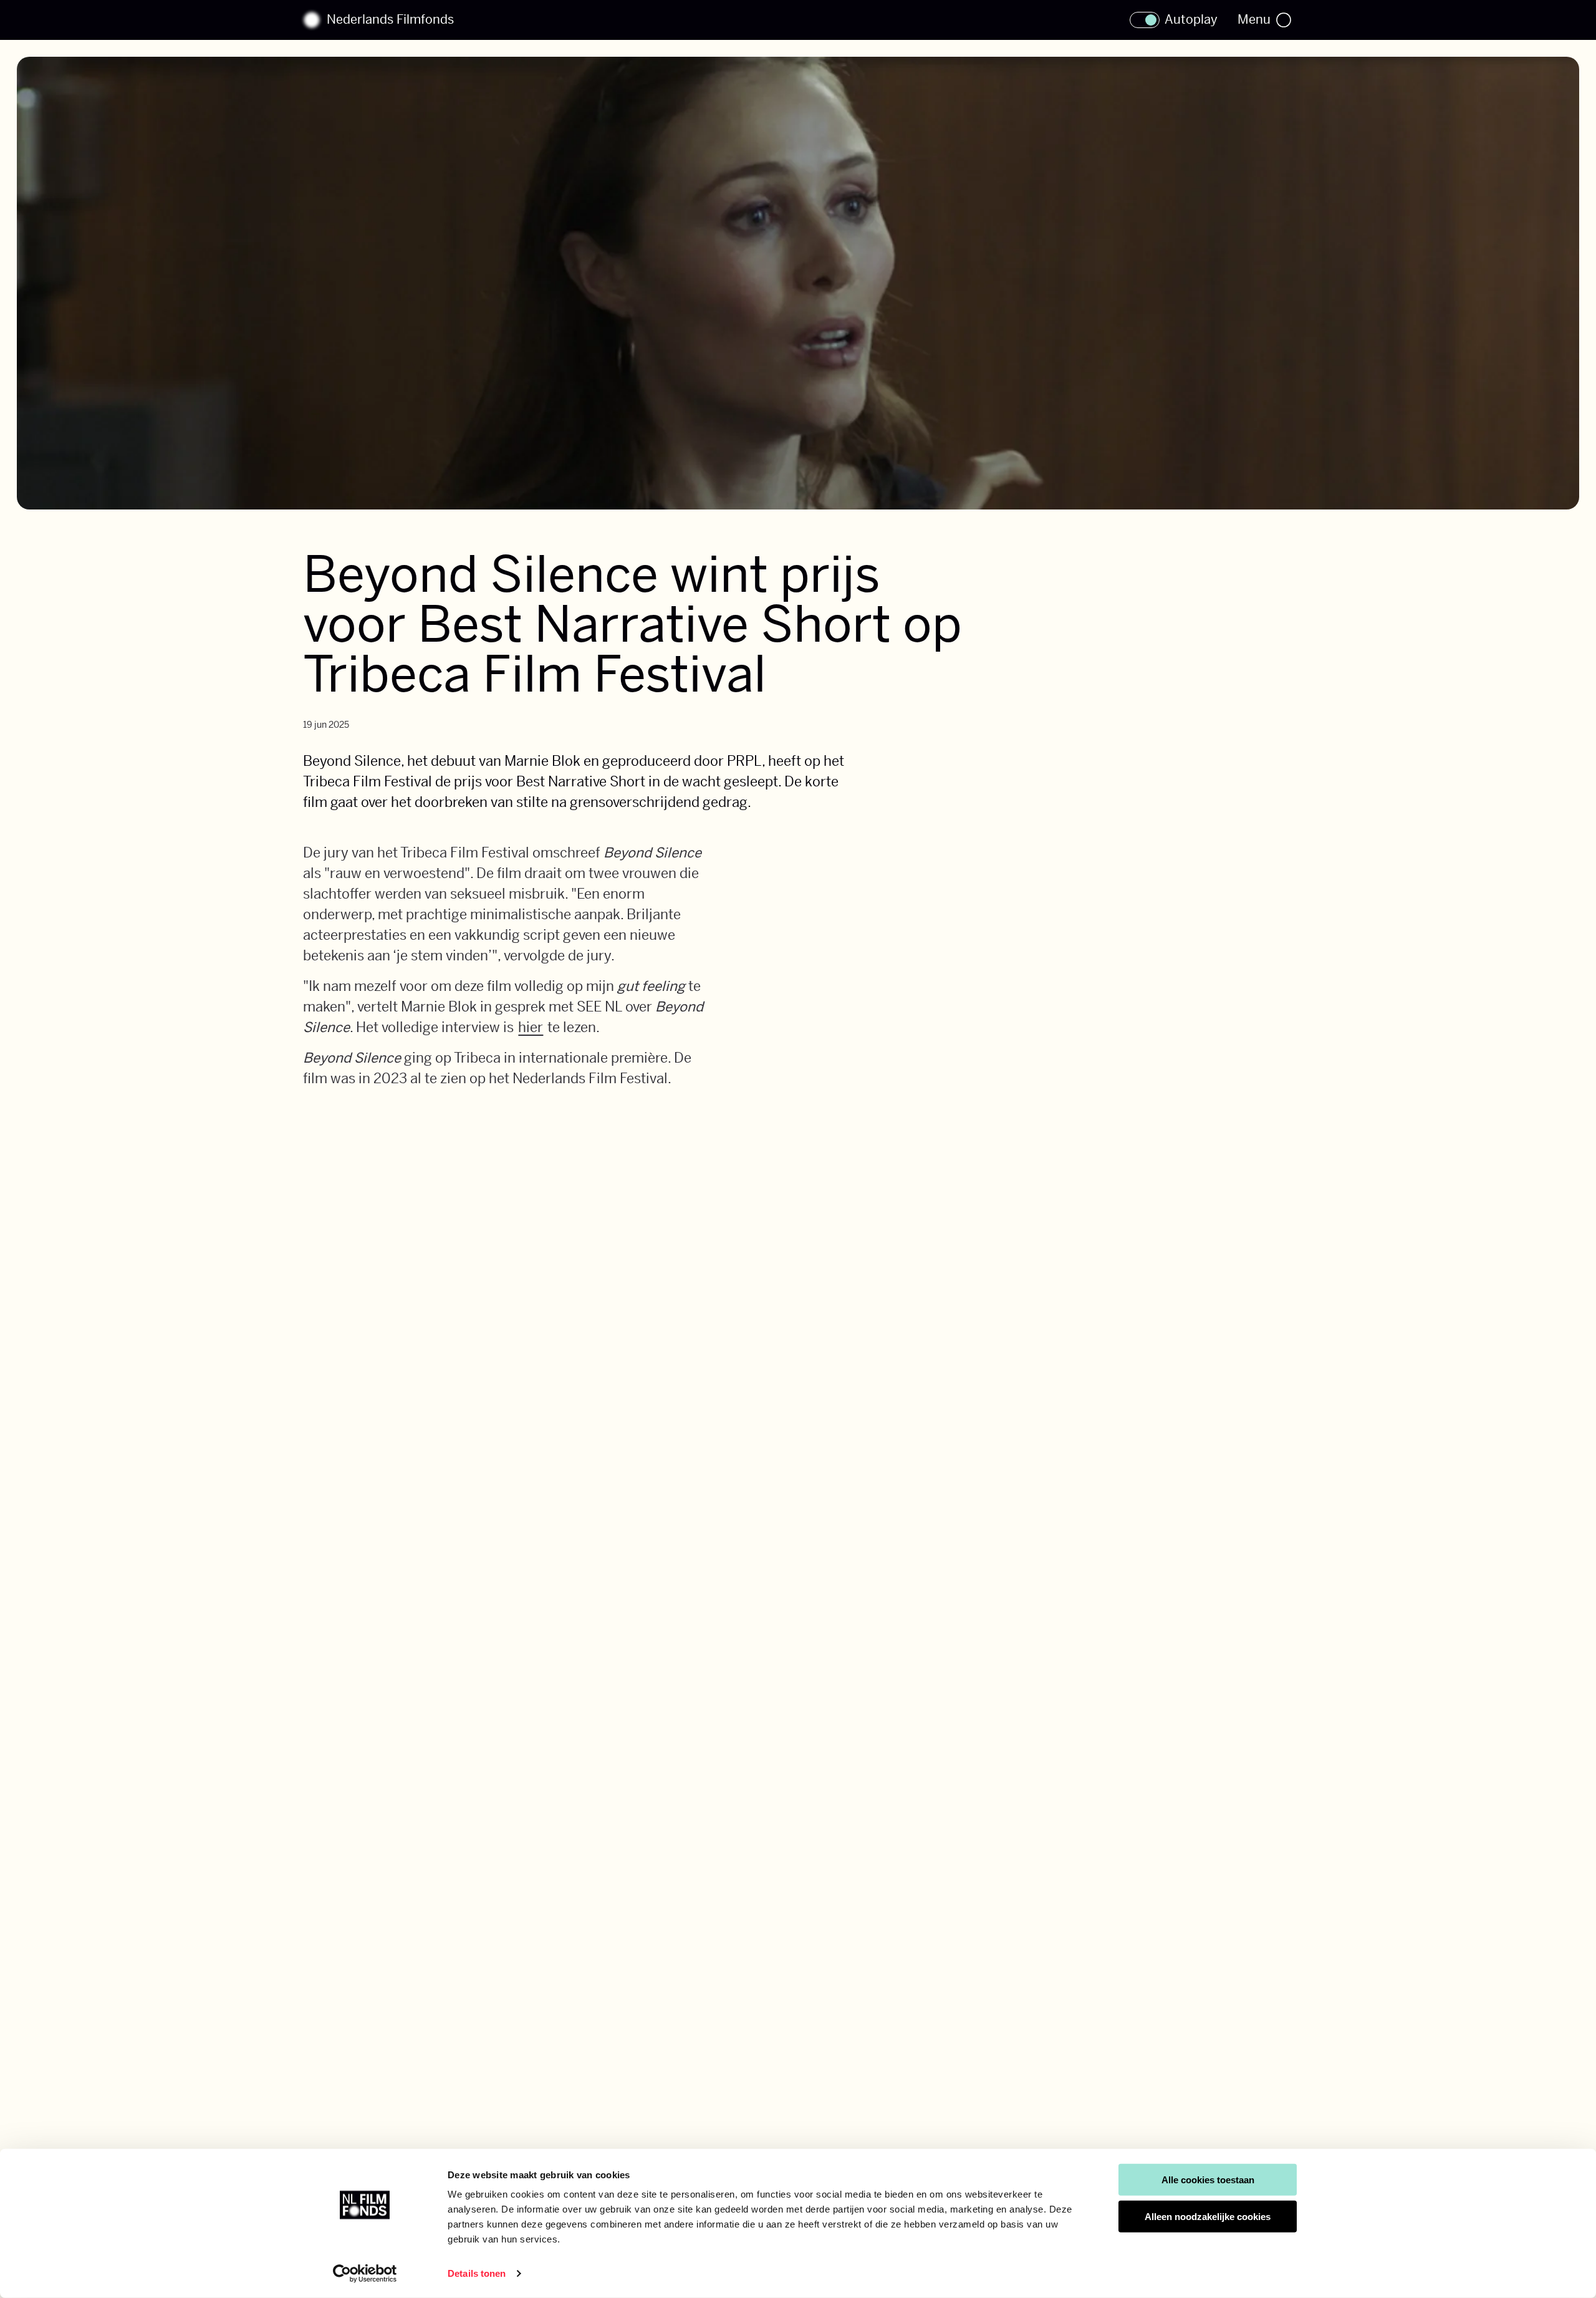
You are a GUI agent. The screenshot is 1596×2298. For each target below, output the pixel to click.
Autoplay (1191, 20)
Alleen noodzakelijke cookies (1208, 2217)
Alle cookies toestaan (1208, 2180)
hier (531, 1027)
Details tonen (477, 2273)
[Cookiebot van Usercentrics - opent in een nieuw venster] (365, 2274)
